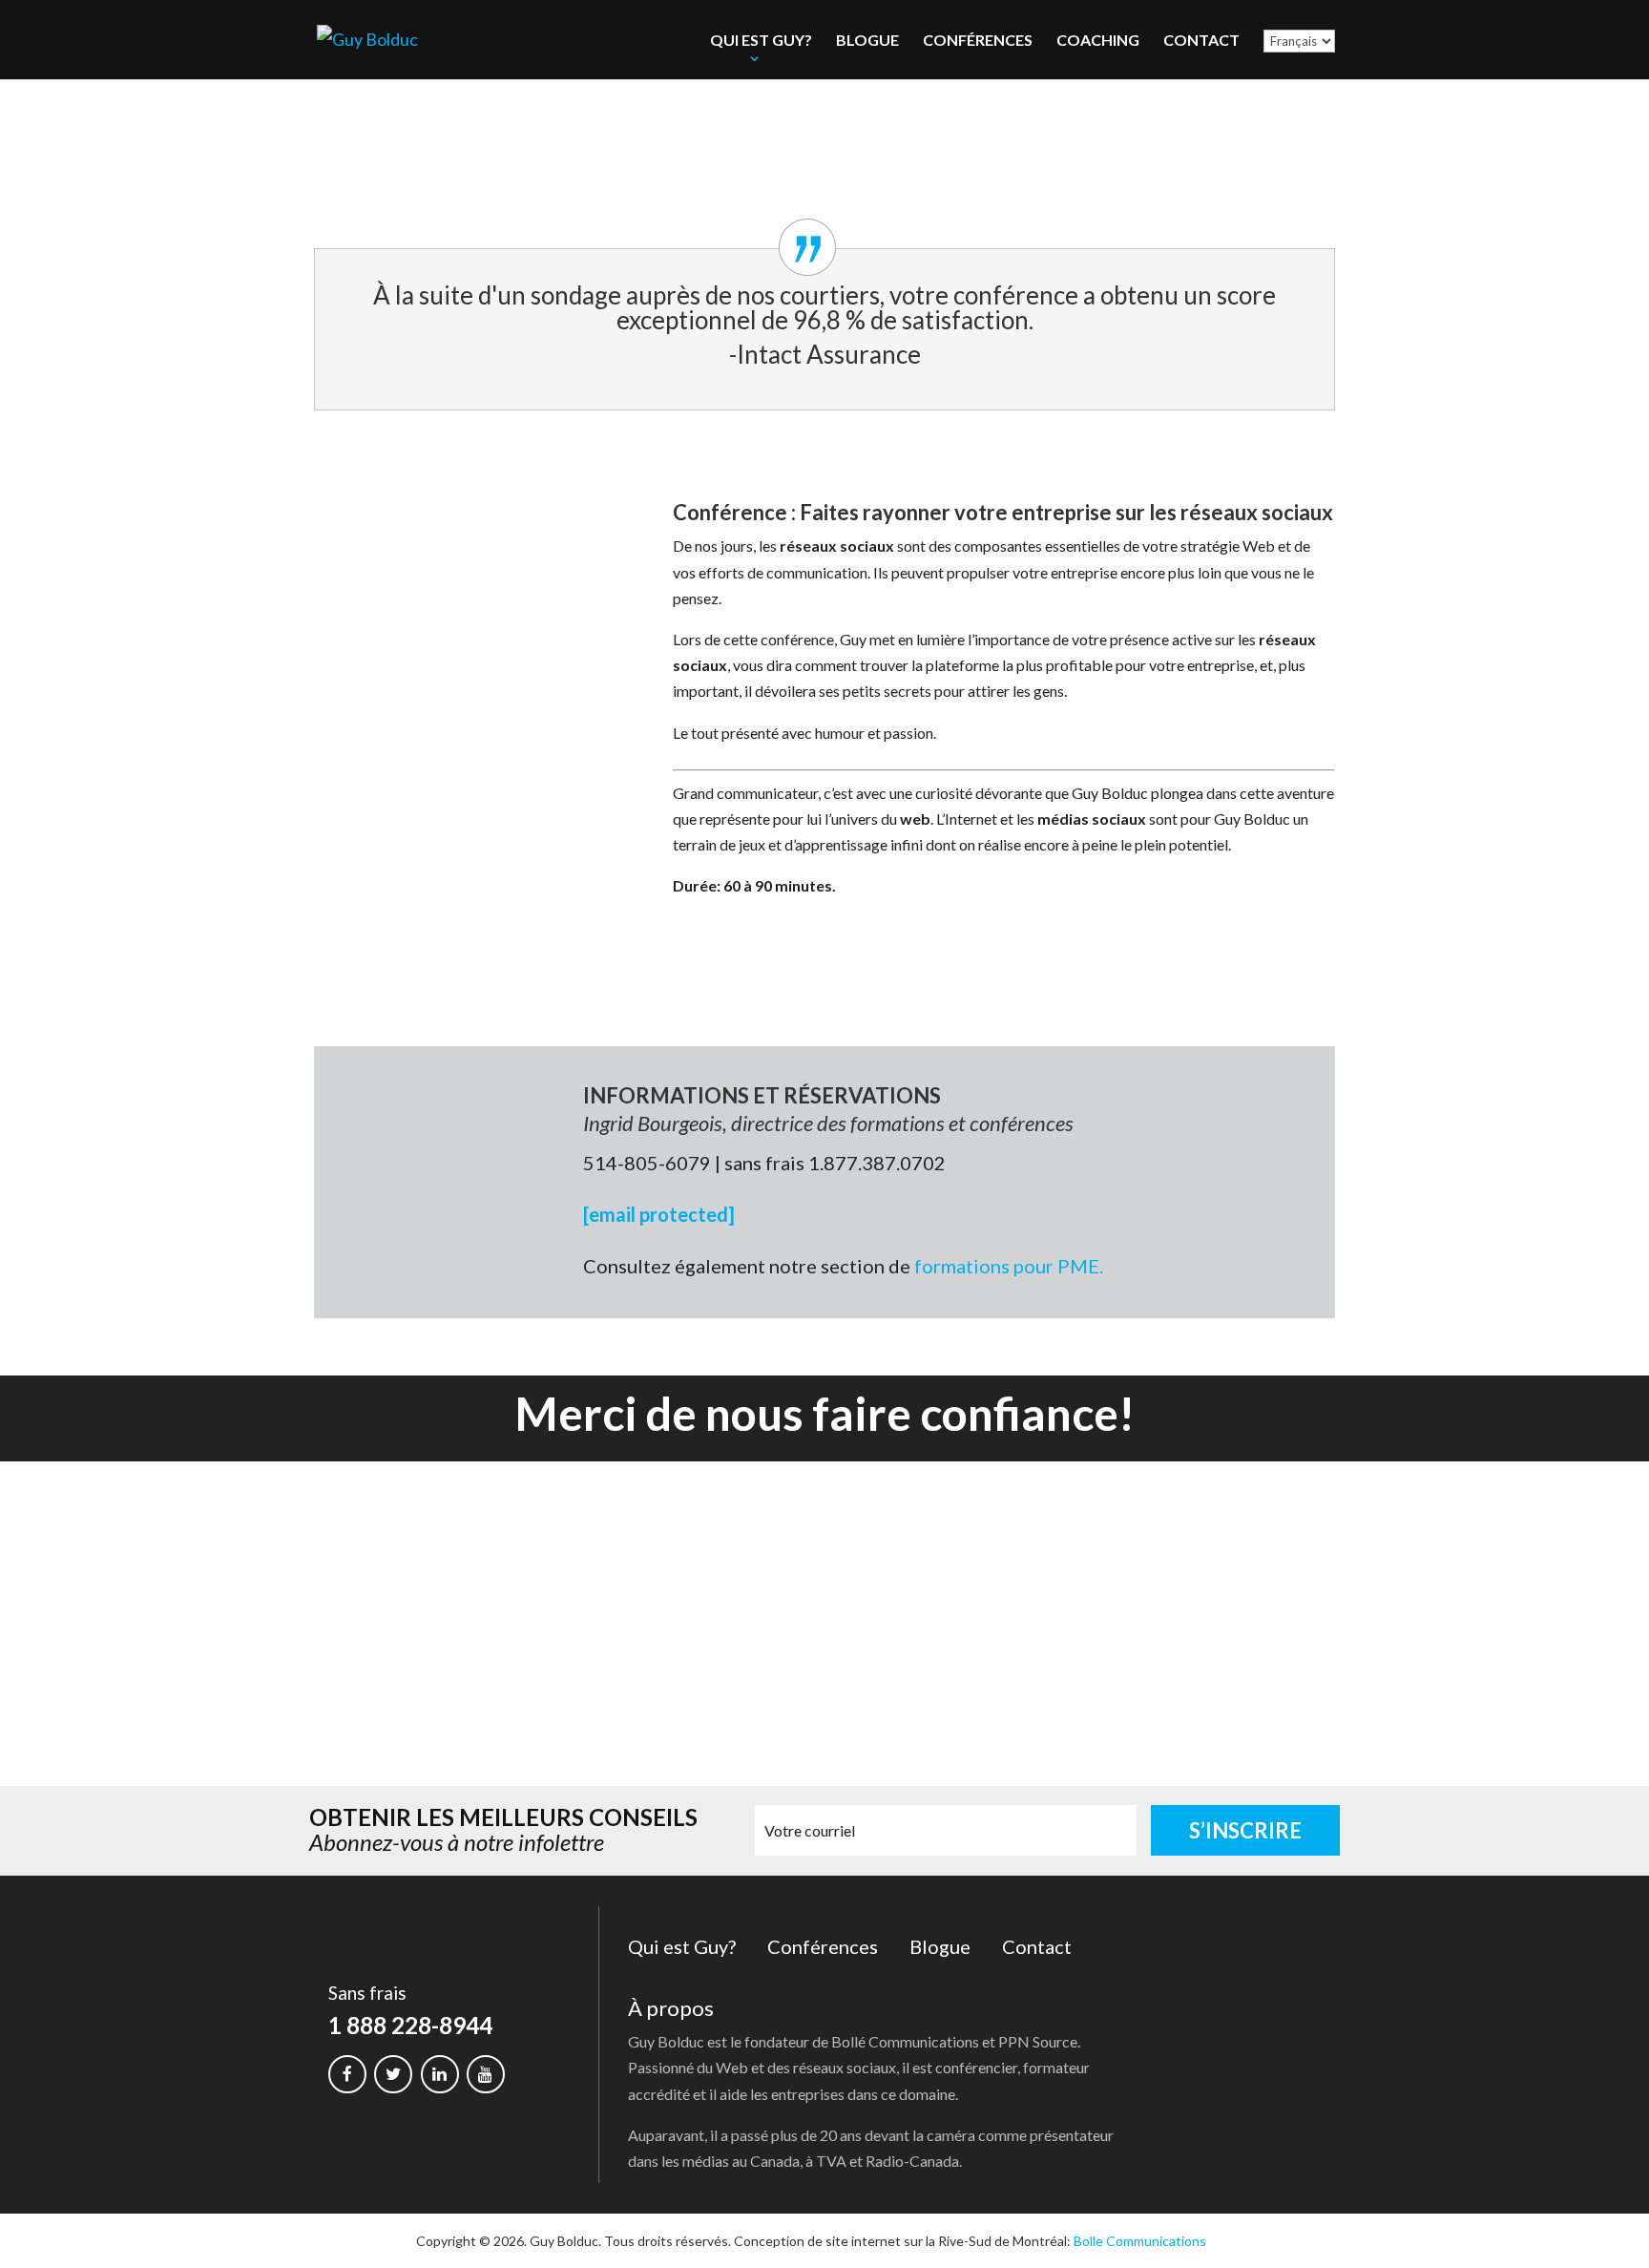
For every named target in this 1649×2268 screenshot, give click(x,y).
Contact (1201, 40)
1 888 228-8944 (410, 2025)
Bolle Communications (1140, 2241)
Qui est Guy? (761, 40)
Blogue (867, 40)
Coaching (1098, 40)
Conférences (978, 40)
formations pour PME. (1009, 1266)
